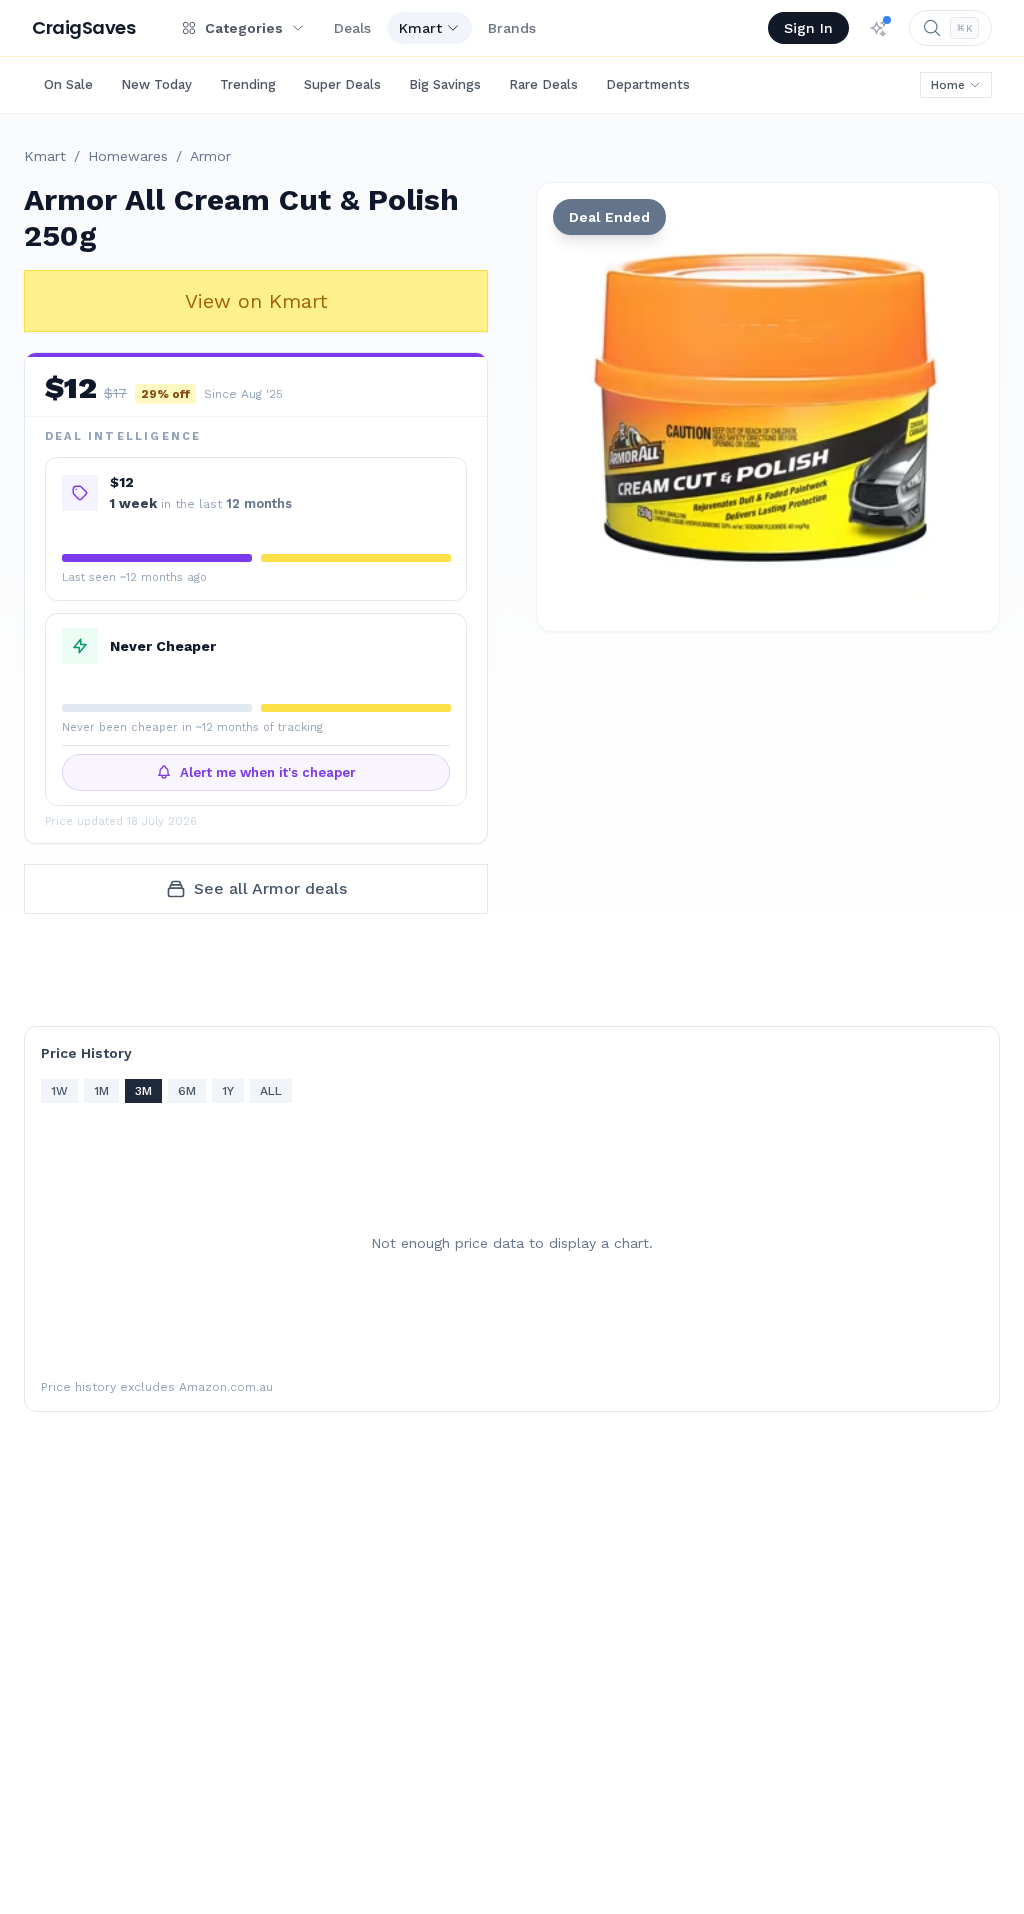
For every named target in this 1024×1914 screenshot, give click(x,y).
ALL (271, 1091)
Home (948, 85)
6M (187, 1091)
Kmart (420, 28)
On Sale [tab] (68, 84)
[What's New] (879, 28)
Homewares (128, 156)
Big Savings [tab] (445, 84)
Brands (512, 28)
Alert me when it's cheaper (268, 772)
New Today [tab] (156, 84)
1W (59, 1091)
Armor (210, 156)
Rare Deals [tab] (543, 84)
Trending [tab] (248, 84)
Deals (352, 28)
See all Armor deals (270, 888)
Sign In (808, 28)
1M (101, 1091)
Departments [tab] (648, 84)
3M (143, 1091)
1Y (228, 1091)
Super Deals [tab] (342, 84)
